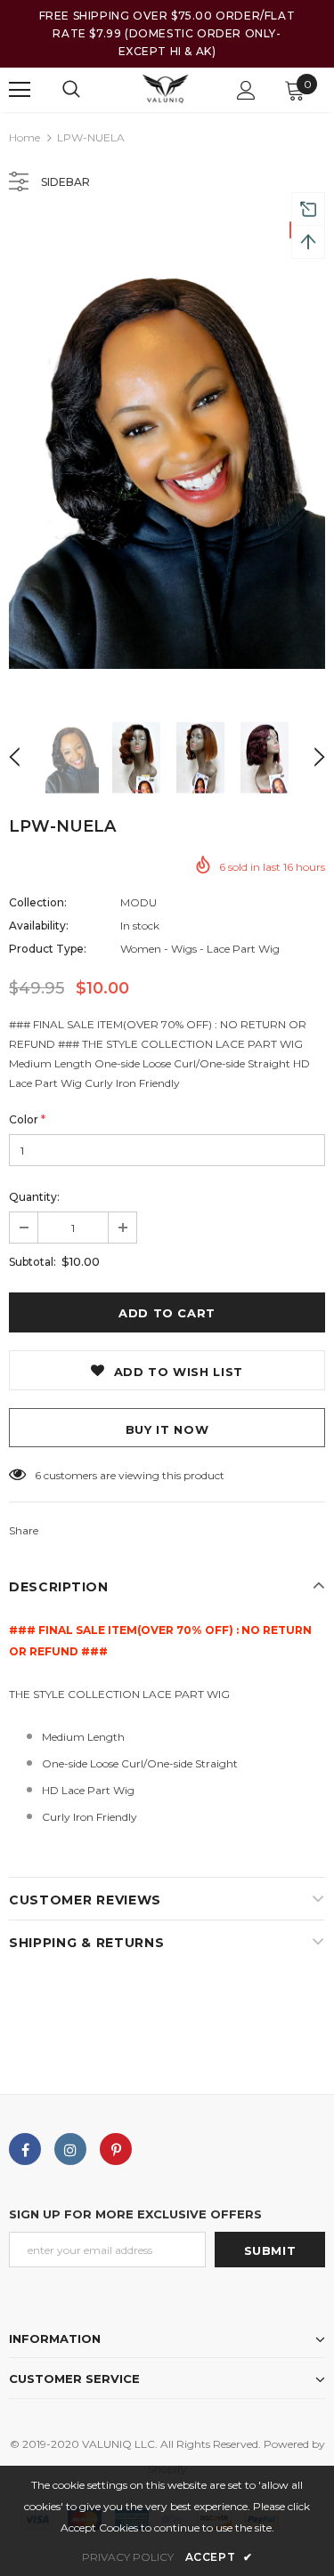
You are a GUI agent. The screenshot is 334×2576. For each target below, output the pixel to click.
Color (27, 1119)
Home (24, 137)
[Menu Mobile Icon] (20, 90)
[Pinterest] (116, 2149)
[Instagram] (70, 2149)
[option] (167, 458)
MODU (138, 902)
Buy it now (167, 1429)
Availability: (39, 926)
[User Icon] (246, 90)
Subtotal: (33, 1262)
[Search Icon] (71, 90)
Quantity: (34, 1197)
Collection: (38, 902)
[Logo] (165, 89)
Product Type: (48, 949)
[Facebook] (25, 2149)
